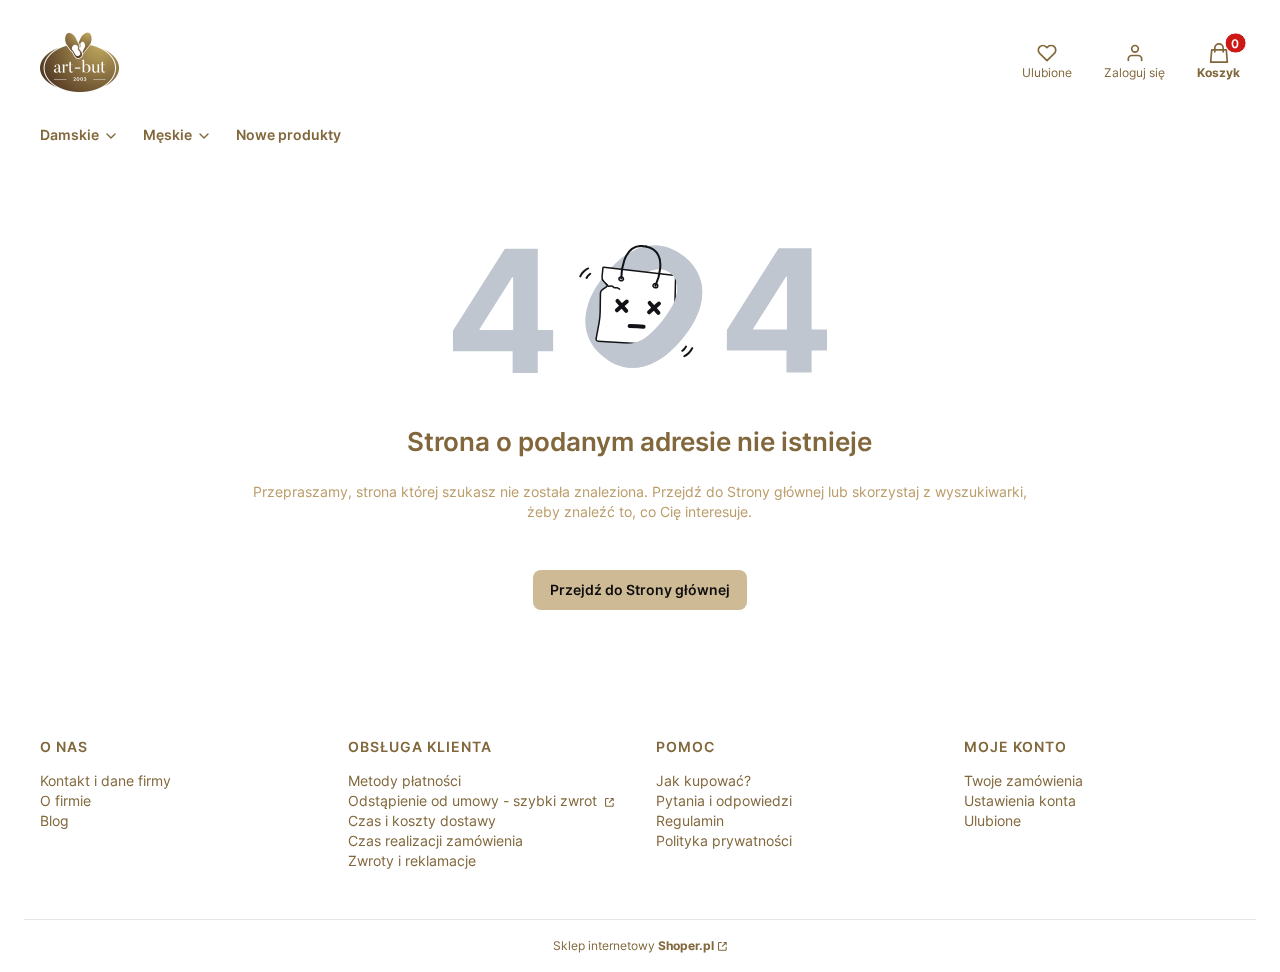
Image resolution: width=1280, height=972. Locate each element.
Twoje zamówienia (1023, 780)
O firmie (65, 800)
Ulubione (992, 820)
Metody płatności (404, 780)
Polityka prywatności (724, 840)
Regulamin (690, 820)
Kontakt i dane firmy (105, 780)
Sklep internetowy (633, 945)
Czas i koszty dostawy (422, 820)
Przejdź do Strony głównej (640, 589)
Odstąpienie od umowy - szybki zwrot (474, 800)
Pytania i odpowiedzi (724, 800)
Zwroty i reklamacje (412, 860)
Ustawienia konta (1020, 800)
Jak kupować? (703, 780)
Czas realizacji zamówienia (435, 840)
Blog (54, 820)
